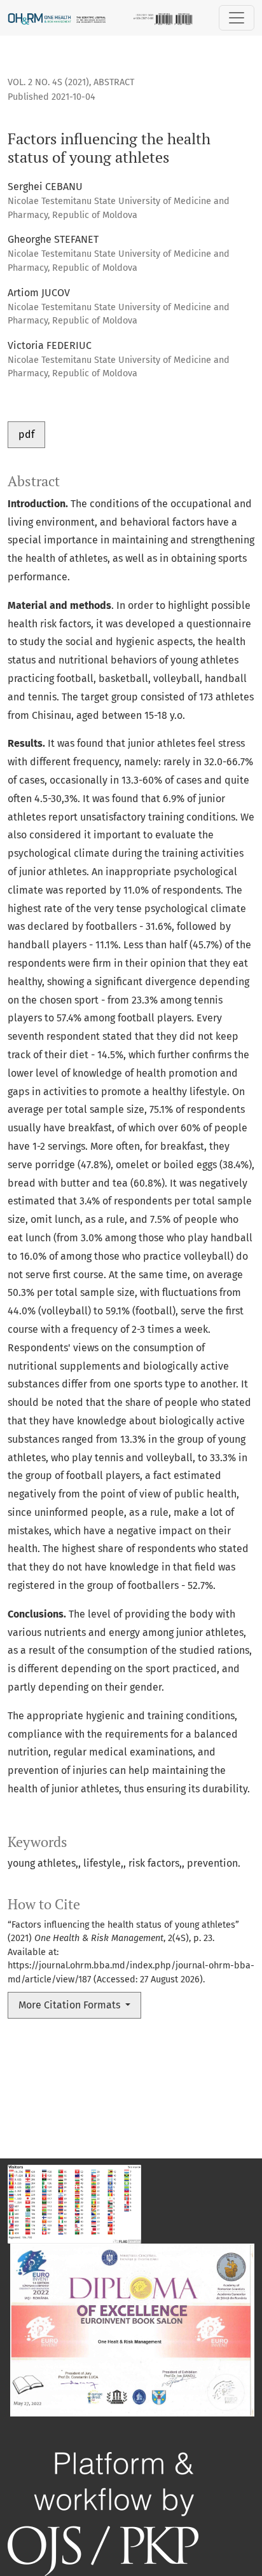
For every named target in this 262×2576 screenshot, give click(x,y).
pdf (26, 434)
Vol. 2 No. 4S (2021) (48, 82)
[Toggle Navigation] (237, 18)
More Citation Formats (71, 2005)
